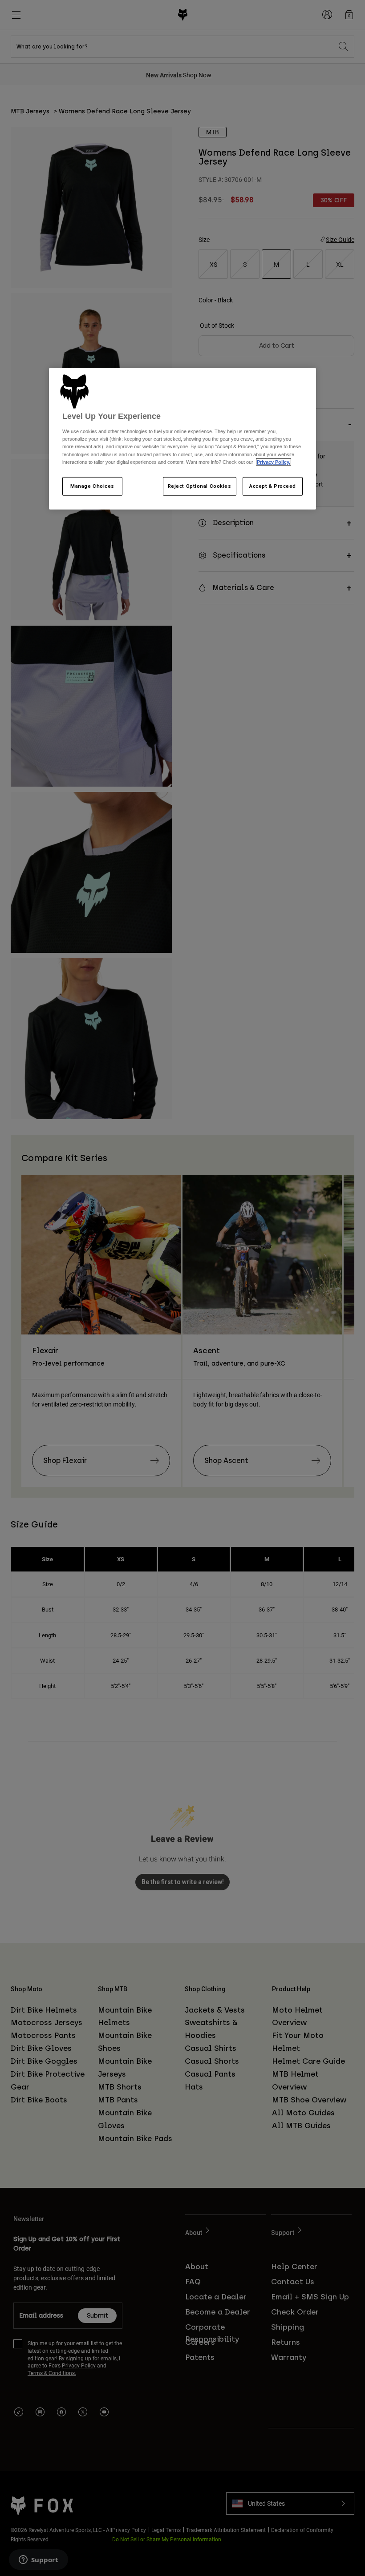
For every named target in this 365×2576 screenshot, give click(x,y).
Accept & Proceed (273, 486)
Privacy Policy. (274, 462)
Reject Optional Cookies (200, 486)
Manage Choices (92, 486)
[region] (182, 439)
